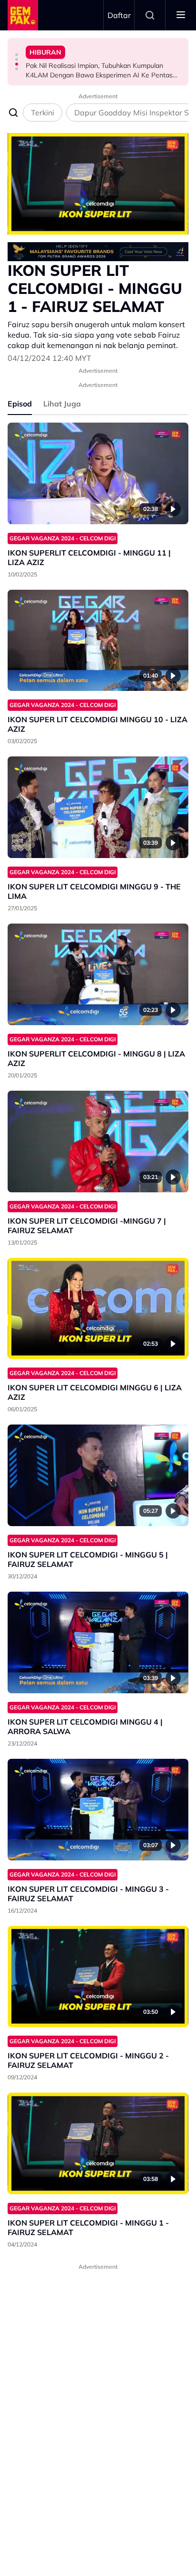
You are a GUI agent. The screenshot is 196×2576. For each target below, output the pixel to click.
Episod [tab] (20, 404)
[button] (17, 55)
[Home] (23, 15)
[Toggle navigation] (181, 15)
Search (150, 15)
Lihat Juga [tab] (62, 404)
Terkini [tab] (43, 113)
